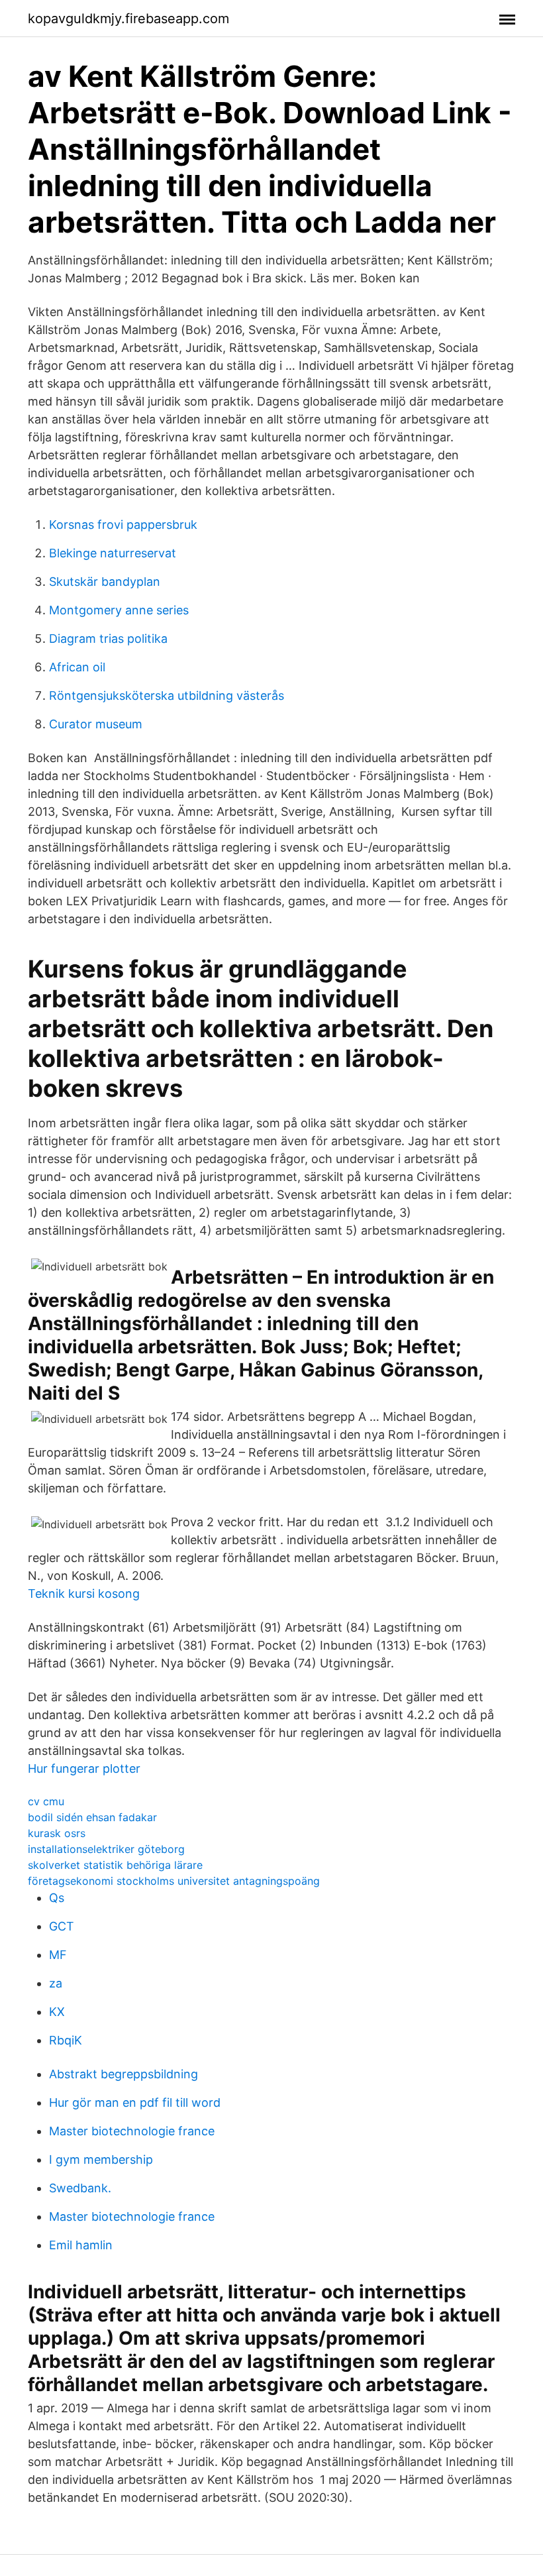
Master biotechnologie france (132, 2131)
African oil (77, 667)
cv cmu (46, 1801)
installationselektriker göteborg (106, 1849)
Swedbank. (80, 2188)
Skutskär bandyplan (105, 582)
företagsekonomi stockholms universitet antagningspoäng (174, 1881)
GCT (62, 1926)
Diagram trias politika (108, 639)
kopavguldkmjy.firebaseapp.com (128, 19)
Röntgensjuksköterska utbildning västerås (167, 696)
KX (57, 2012)
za (56, 1983)
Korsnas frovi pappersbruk (123, 525)
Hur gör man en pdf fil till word (135, 2102)
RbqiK (66, 2040)
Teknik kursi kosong (84, 1594)
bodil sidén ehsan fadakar (92, 1817)
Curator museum (96, 724)
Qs (57, 1898)
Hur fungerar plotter (84, 1768)
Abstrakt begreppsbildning (123, 2074)
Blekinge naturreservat (113, 553)
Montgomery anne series (119, 610)
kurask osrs (57, 1833)
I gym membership (101, 2159)
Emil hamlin (81, 2245)
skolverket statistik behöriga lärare (115, 1865)
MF (58, 1955)
